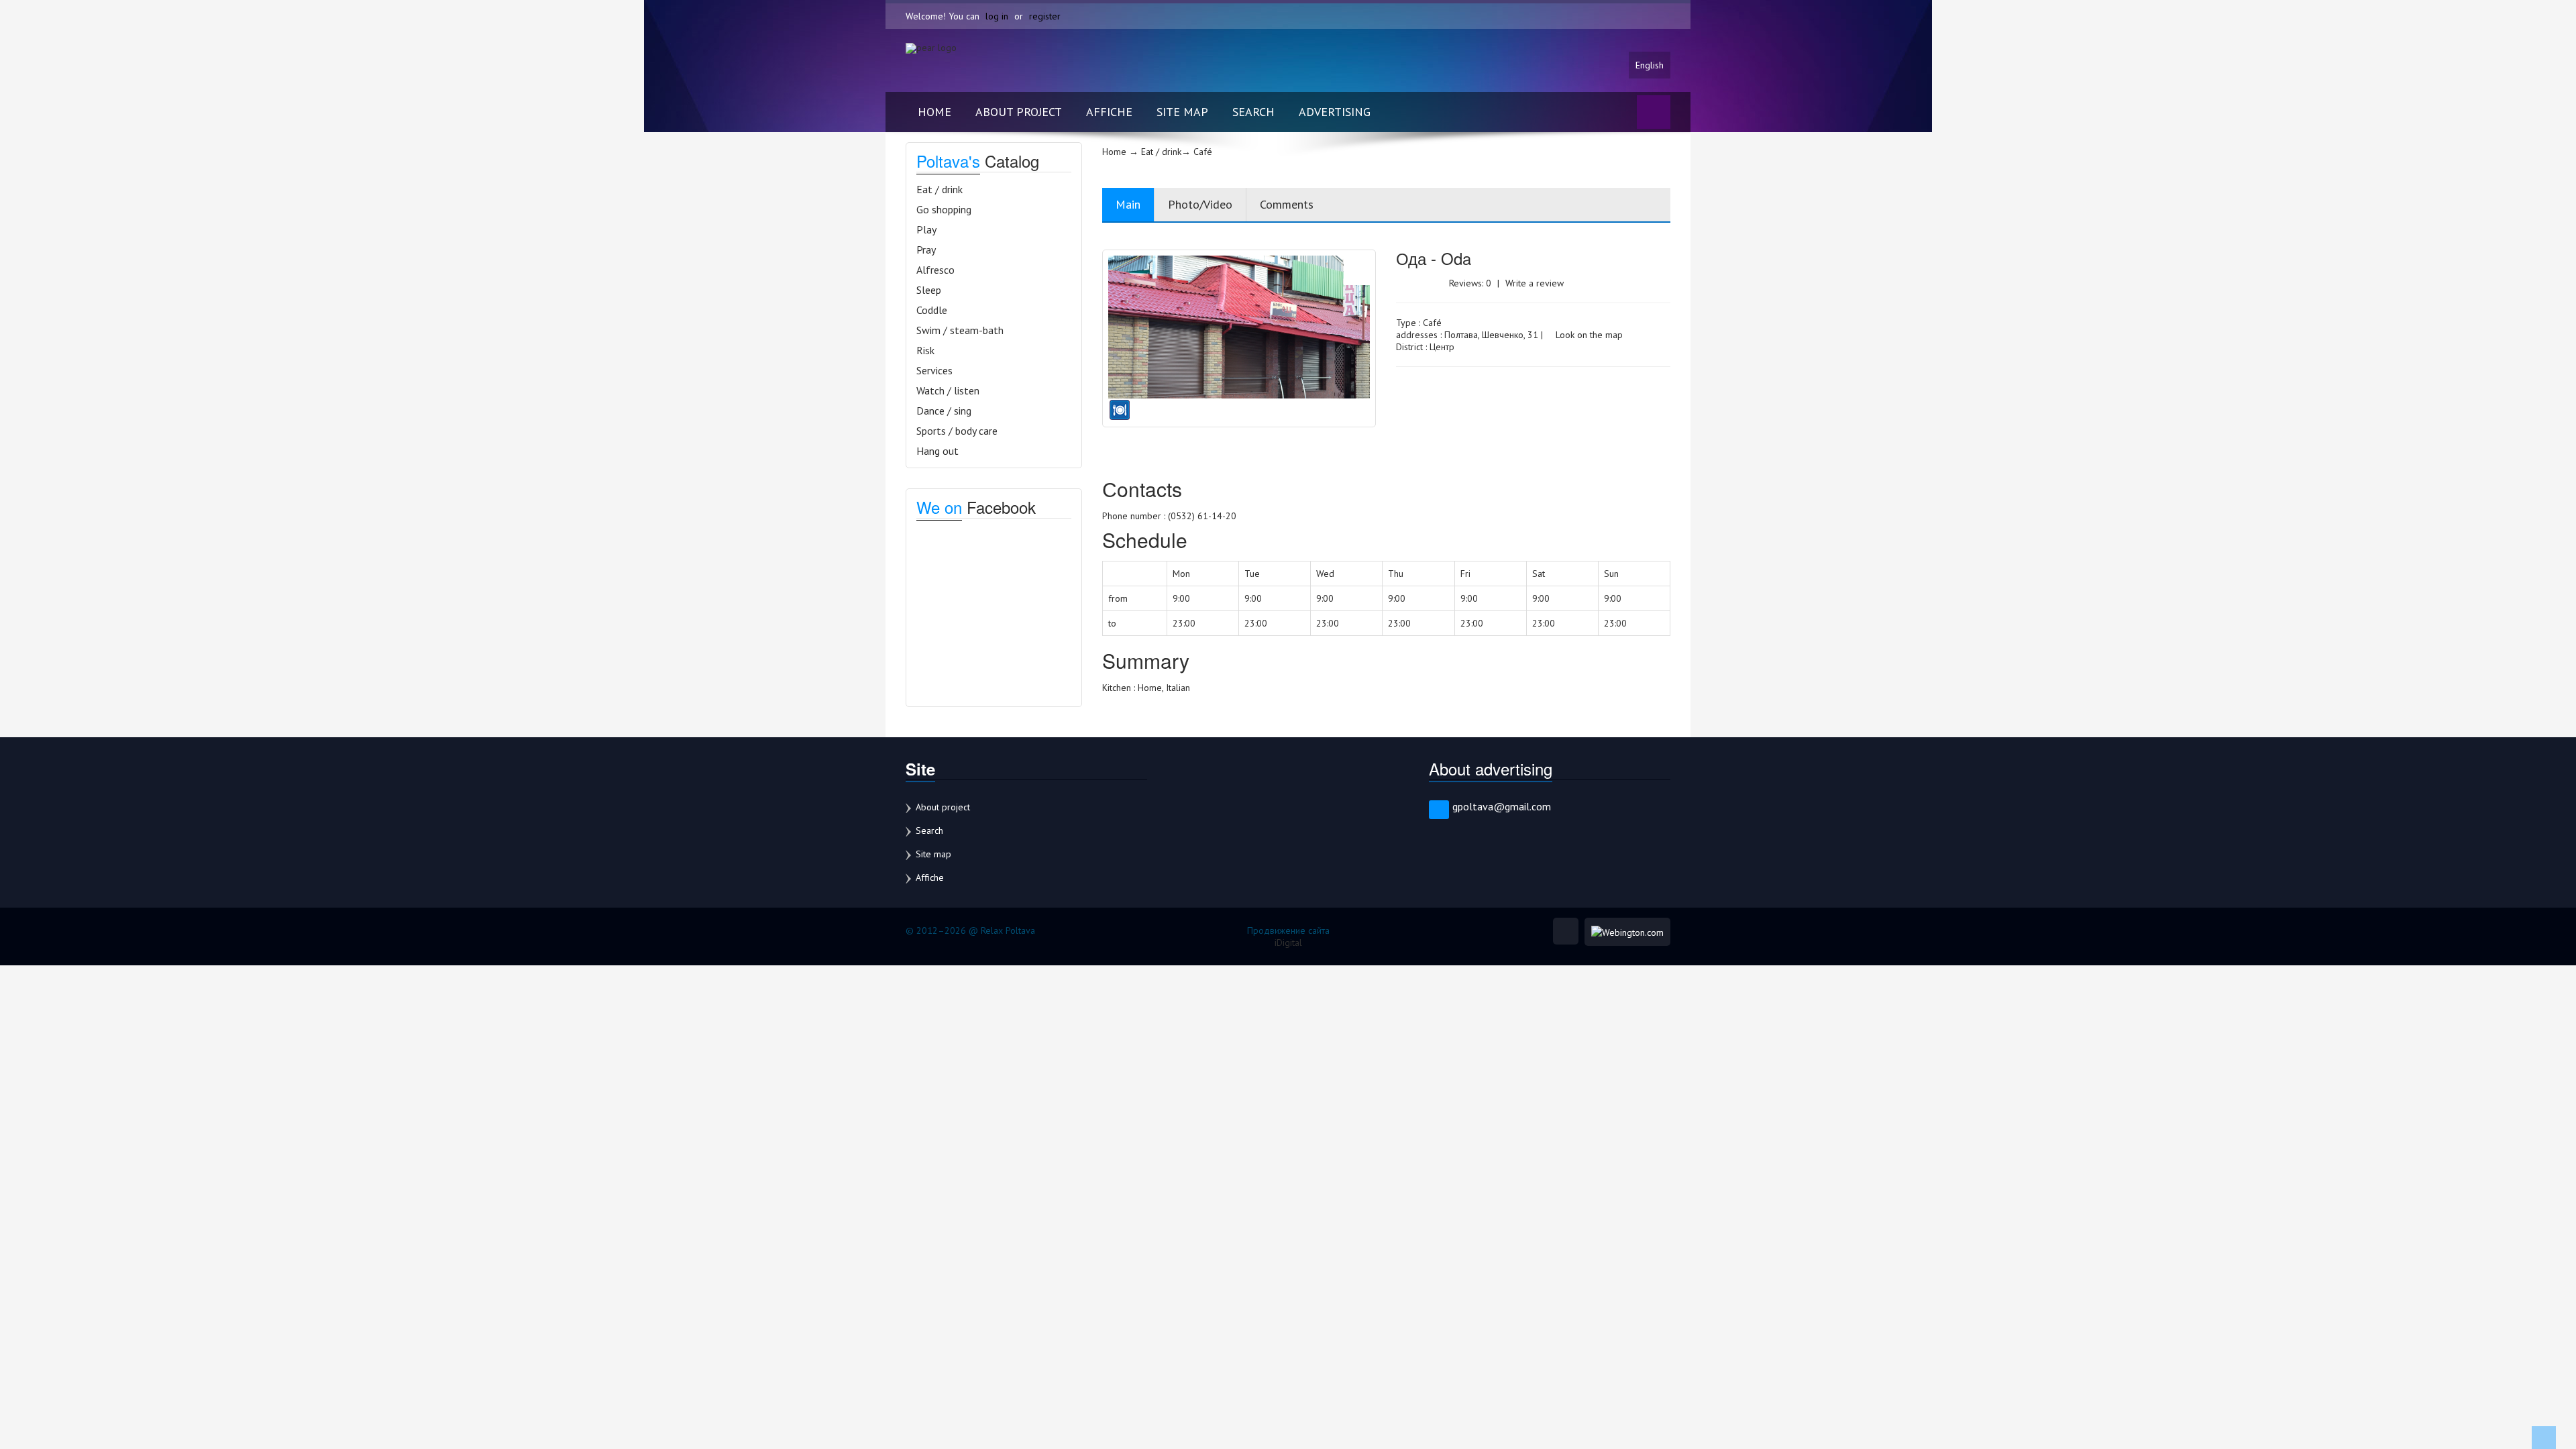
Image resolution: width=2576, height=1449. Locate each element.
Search (1253, 112)
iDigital (1288, 943)
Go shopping (944, 209)
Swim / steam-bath (960, 330)
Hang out (937, 451)
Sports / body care (957, 431)
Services (934, 370)
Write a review (1535, 283)
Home (934, 112)
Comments (1287, 204)
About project (1019, 112)
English (1650, 65)
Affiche (1109, 112)
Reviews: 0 (1470, 283)
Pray (926, 250)
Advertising (1335, 112)
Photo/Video (1200, 204)
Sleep (929, 290)
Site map (1182, 112)
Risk (925, 350)
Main (1128, 204)
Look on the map (1588, 335)
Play (926, 229)
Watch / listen (948, 390)
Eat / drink (940, 189)
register (1045, 16)
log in (997, 16)
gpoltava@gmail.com (1502, 806)
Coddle (932, 310)
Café (1432, 323)
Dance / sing (944, 411)
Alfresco (935, 270)
